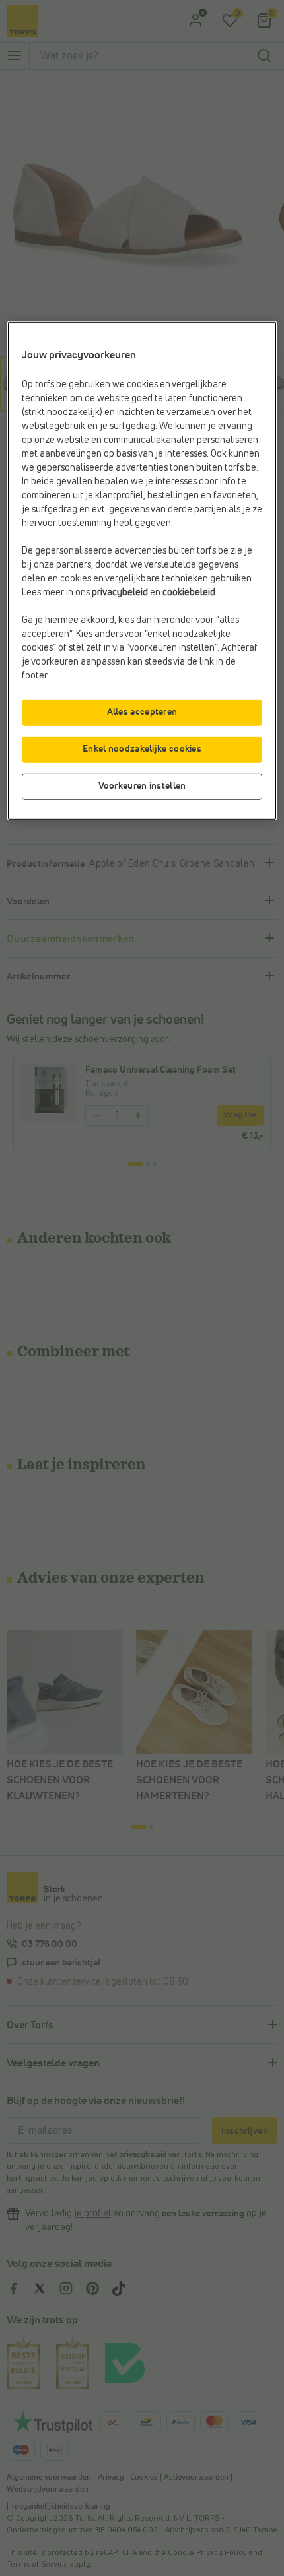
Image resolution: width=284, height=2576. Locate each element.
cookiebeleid (189, 592)
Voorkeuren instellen (142, 786)
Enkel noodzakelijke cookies (142, 749)
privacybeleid (120, 592)
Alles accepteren (142, 712)
